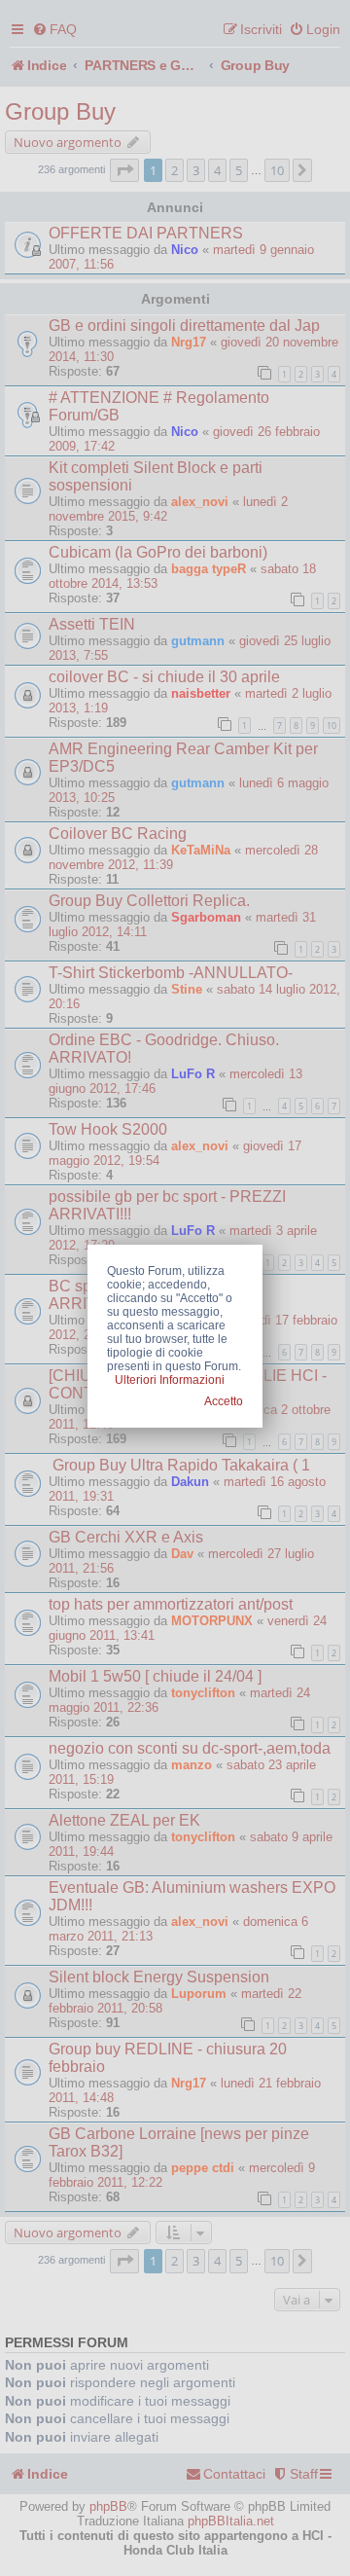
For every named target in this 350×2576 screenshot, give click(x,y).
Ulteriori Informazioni (170, 1380)
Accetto (224, 1401)
